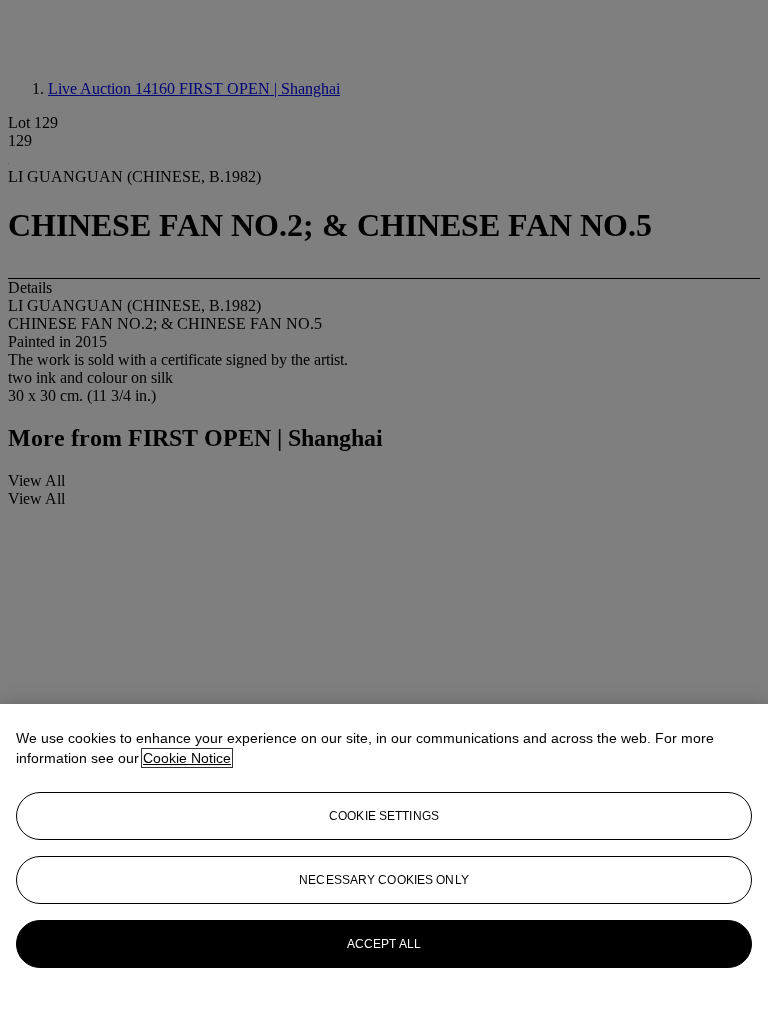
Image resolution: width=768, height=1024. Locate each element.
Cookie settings (384, 816)
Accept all (384, 944)
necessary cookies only (384, 880)
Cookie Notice (187, 758)
